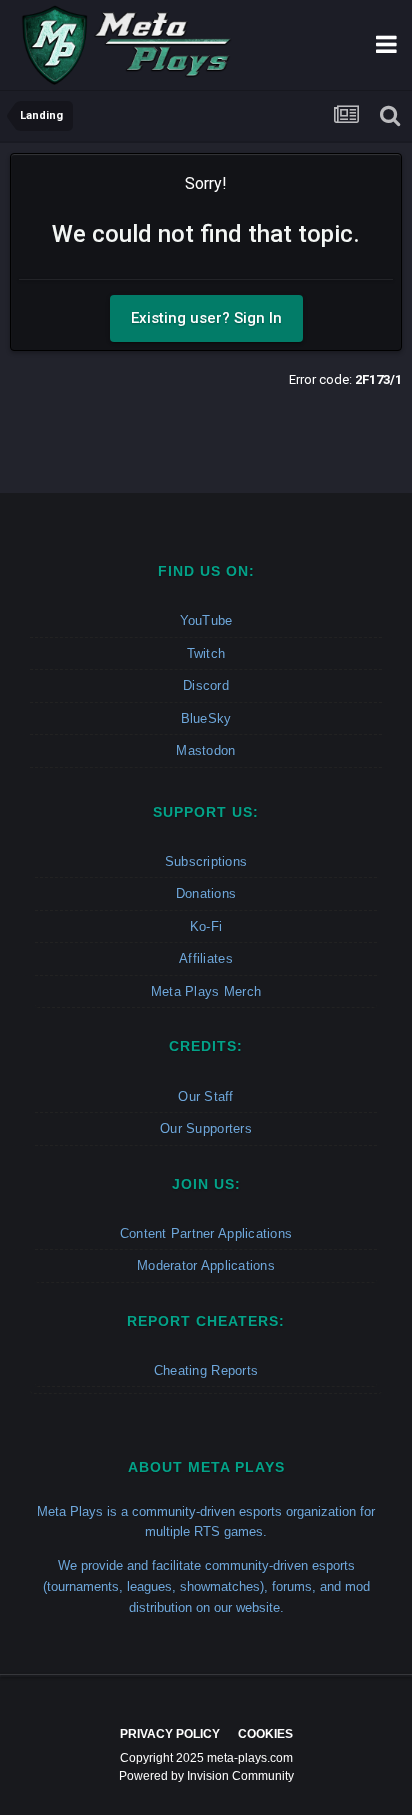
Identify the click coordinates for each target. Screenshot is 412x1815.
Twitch (206, 653)
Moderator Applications (206, 1265)
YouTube (206, 620)
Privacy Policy (170, 1734)
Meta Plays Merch (206, 991)
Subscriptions (206, 861)
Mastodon (205, 750)
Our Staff (205, 1096)
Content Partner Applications (206, 1233)
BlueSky (206, 718)
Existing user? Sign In (206, 318)
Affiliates (206, 958)
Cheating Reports (206, 1370)
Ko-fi (206, 926)
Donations (206, 893)
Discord (206, 685)
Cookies (265, 1734)
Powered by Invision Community (206, 1776)
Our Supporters (206, 1128)
